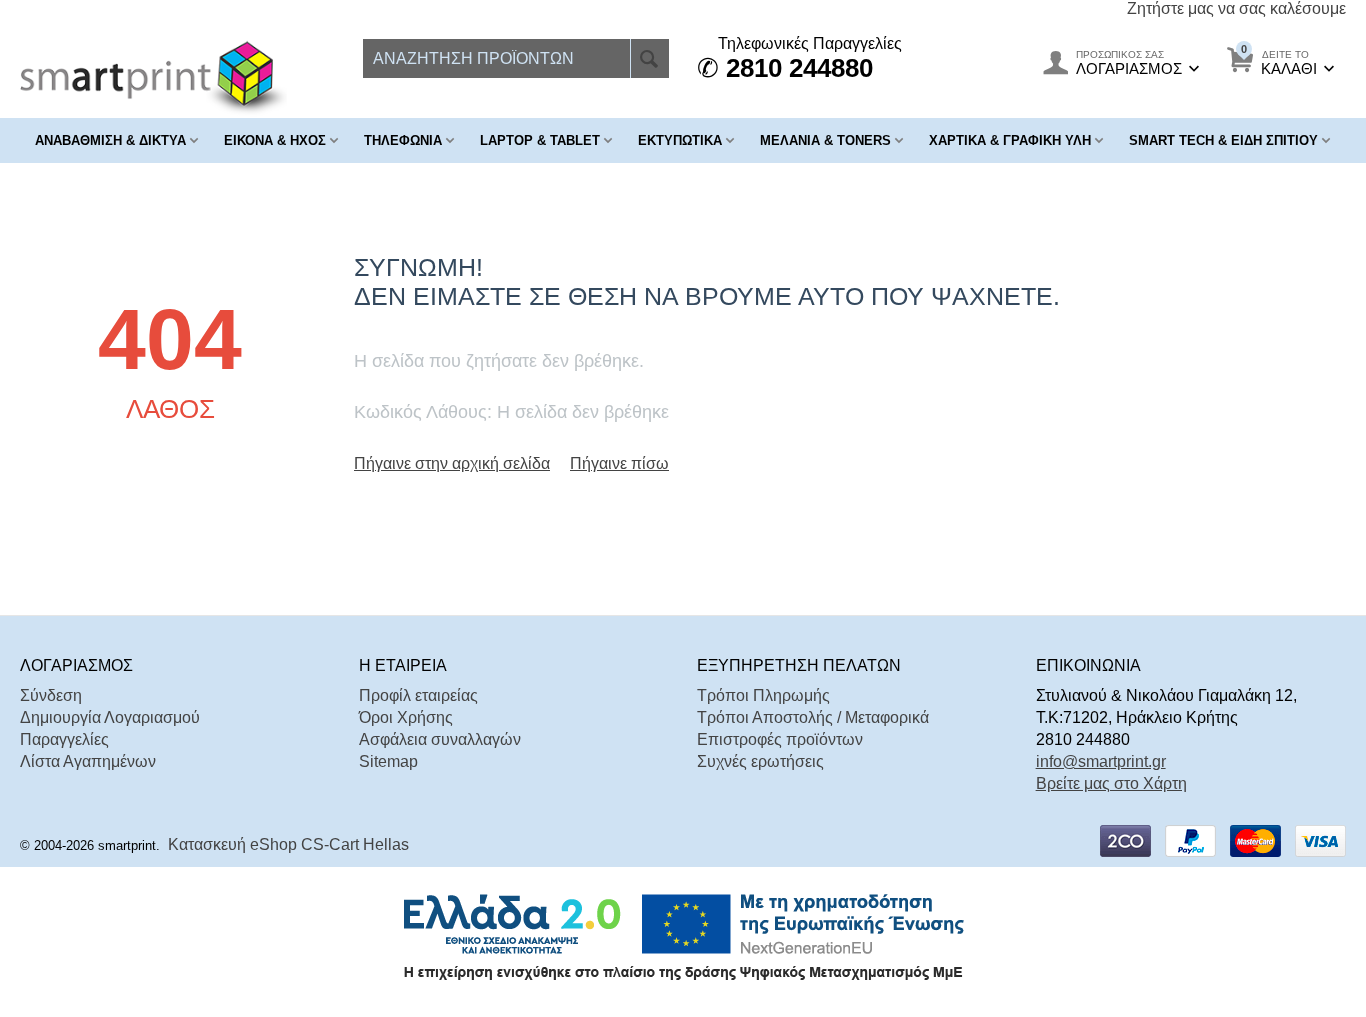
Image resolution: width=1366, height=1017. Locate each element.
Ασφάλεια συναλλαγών (440, 739)
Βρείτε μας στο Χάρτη (1111, 783)
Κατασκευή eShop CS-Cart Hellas (288, 844)
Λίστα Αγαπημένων (88, 761)
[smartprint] (153, 77)
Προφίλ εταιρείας (418, 695)
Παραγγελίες (64, 739)
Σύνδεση (51, 695)
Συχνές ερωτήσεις (760, 761)
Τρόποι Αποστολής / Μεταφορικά (813, 717)
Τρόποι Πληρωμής (763, 695)
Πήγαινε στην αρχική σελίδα (452, 463)
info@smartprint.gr (1101, 761)
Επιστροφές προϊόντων (780, 739)
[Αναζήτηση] (649, 58)
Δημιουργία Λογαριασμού (110, 717)
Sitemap (388, 761)
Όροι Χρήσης (406, 717)
